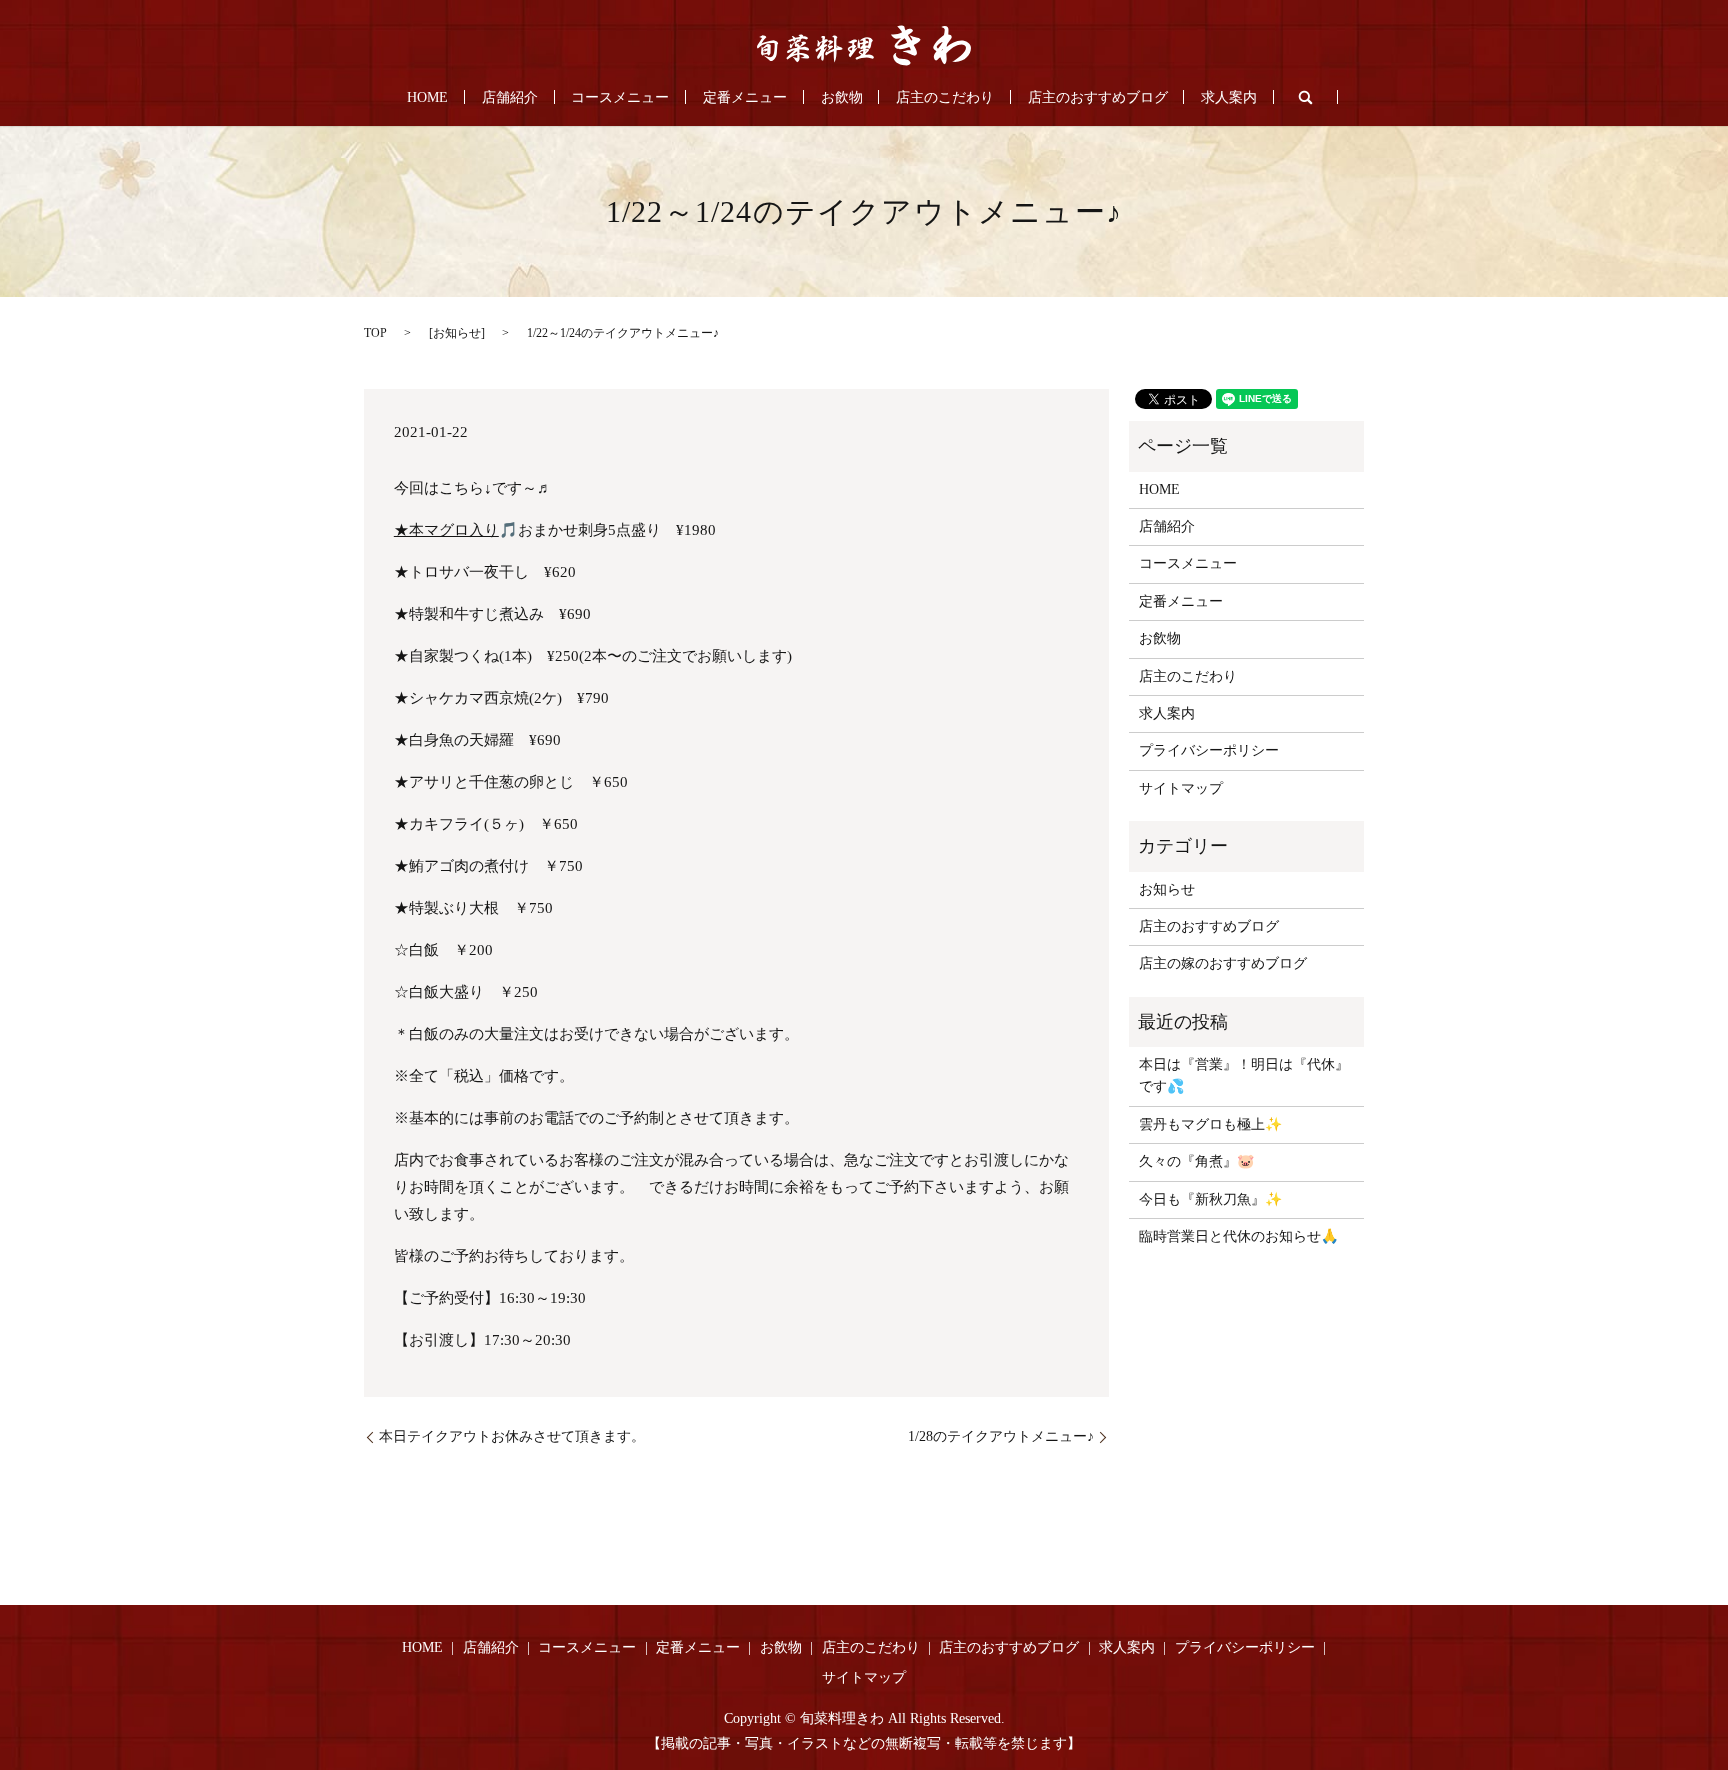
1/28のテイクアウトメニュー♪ (1001, 1436)
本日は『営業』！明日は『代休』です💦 (1244, 1075)
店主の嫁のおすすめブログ (1223, 963)
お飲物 (842, 97)
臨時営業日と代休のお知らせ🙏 (1238, 1236)
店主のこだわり (945, 97)
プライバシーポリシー (1209, 750)
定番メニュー (745, 97)
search (1306, 97)
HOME (427, 97)
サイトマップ (1181, 788)
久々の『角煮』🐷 (1196, 1161)
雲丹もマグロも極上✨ (1210, 1124)
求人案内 (1229, 97)
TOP (375, 333)
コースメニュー (620, 97)
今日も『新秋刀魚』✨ (1210, 1199)
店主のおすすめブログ (1098, 97)
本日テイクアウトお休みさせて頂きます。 (512, 1436)
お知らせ (457, 333)
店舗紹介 (510, 97)
